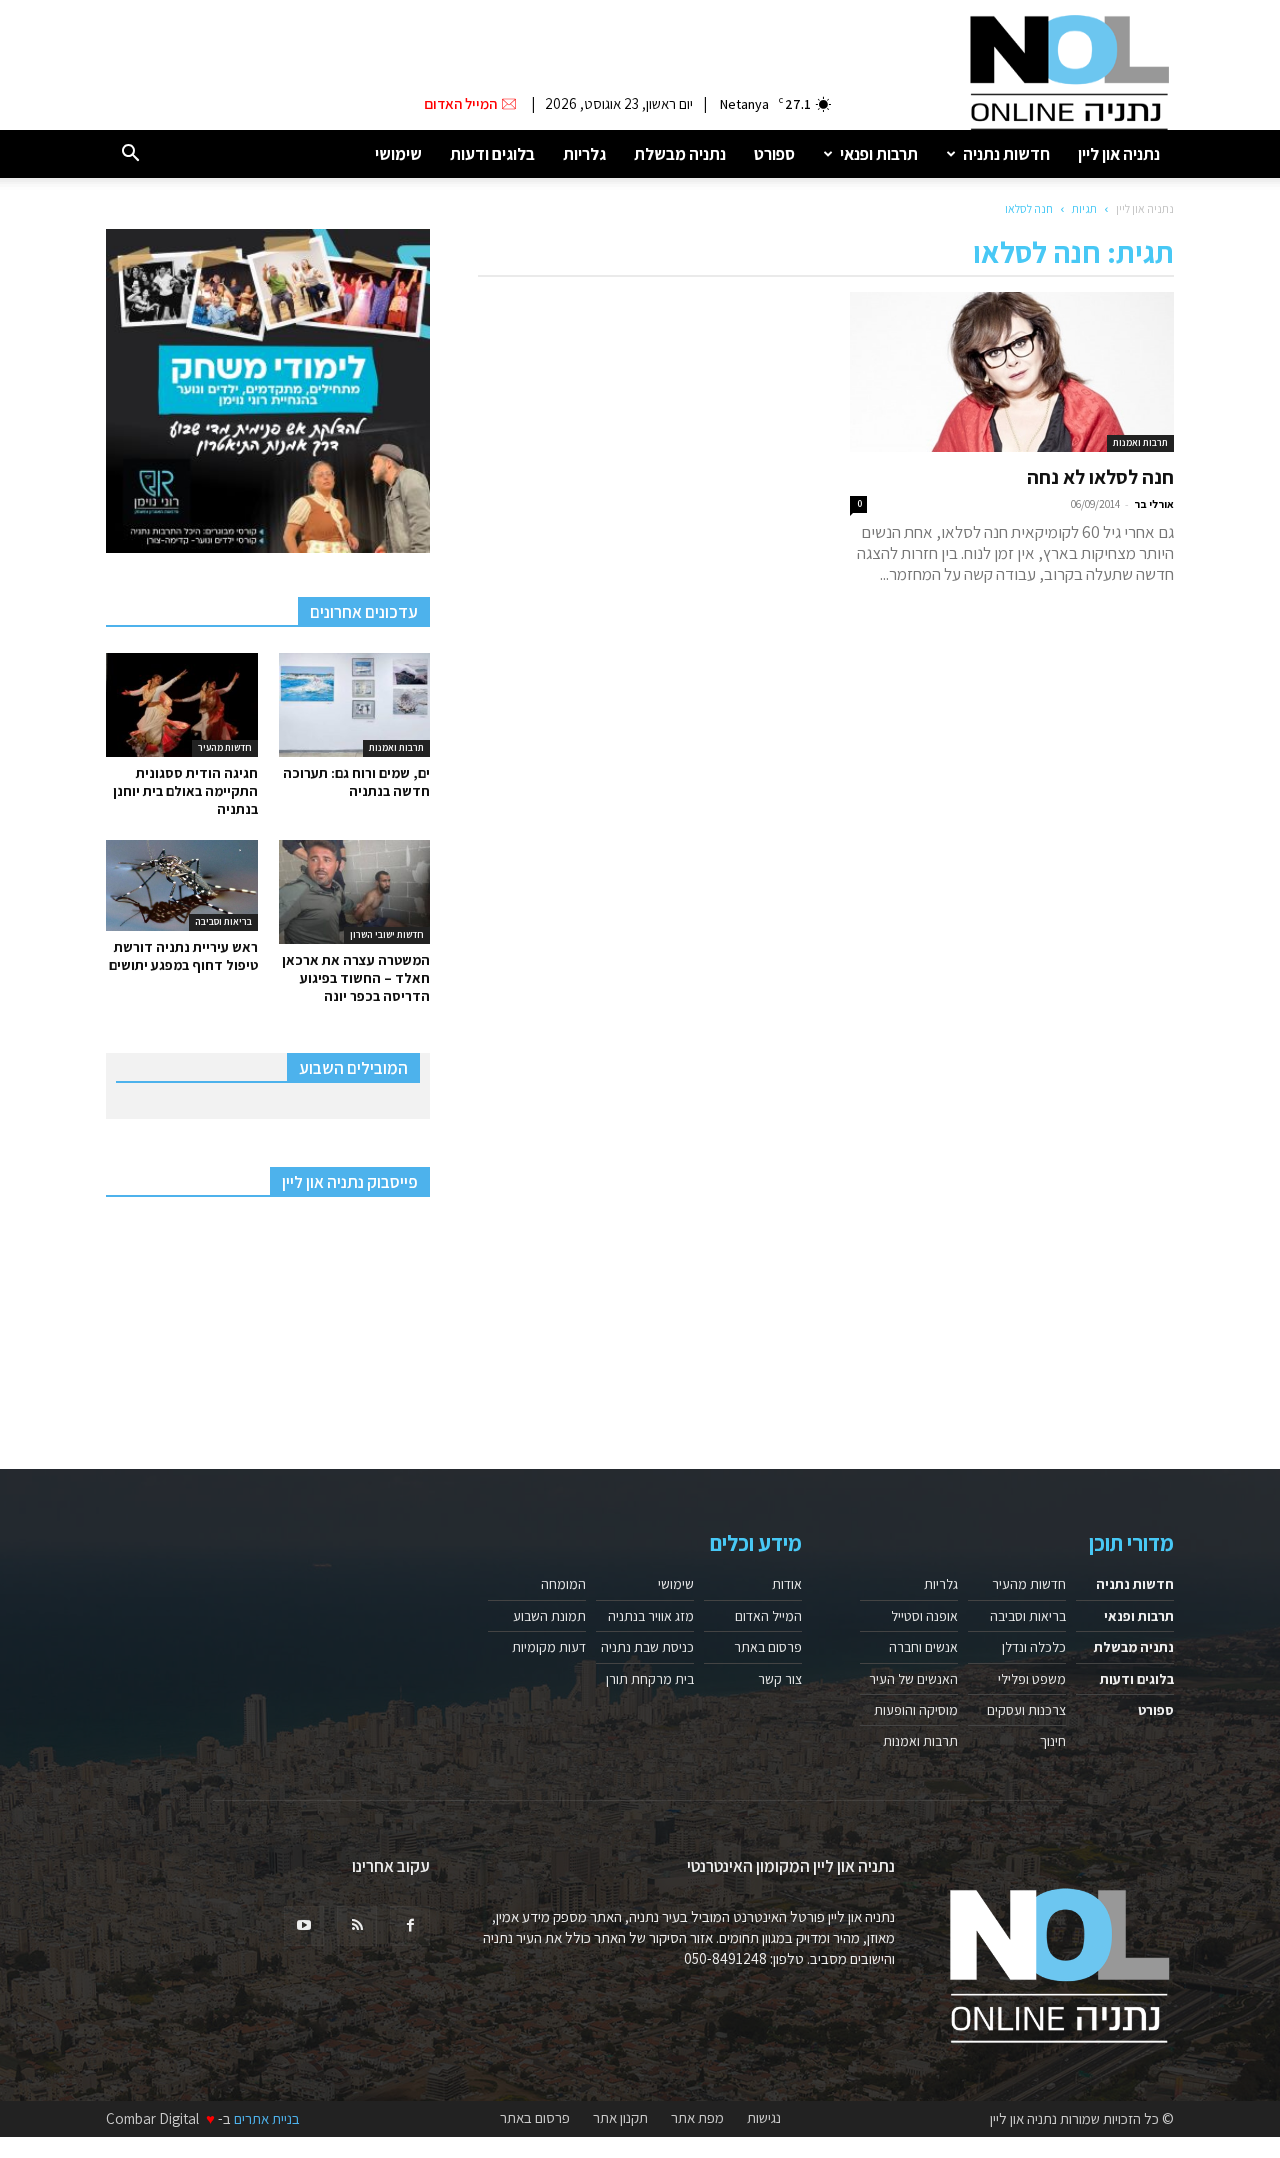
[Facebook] (410, 1926)
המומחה (563, 1584)
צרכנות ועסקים (1026, 1710)
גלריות (584, 154)
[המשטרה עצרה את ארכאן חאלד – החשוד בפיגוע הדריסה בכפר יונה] (355, 892)
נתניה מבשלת (680, 154)
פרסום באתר (768, 1647)
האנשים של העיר (913, 1679)
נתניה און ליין (1119, 154)
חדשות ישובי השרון (387, 934)
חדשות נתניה (1006, 154)
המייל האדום (768, 1616)
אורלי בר (1154, 504)
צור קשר (780, 1679)
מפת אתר (697, 2118)
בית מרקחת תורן (650, 1679)
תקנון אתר (620, 2118)
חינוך (1053, 1741)
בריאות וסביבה (223, 921)
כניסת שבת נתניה (647, 1647)
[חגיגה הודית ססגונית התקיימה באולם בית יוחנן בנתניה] (182, 705)
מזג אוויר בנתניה (651, 1616)
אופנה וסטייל (924, 1616)
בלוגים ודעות (492, 154)
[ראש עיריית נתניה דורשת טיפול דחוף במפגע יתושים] (182, 885)
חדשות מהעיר (225, 747)
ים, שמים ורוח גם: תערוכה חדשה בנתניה (356, 782)
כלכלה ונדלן (1034, 1647)
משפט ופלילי (1032, 1679)
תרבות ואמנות (1140, 442)
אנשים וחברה (923, 1647)
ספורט (774, 154)
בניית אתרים (267, 2118)
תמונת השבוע (549, 1616)
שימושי (398, 154)
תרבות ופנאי (879, 154)
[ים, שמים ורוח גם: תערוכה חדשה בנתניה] (355, 705)
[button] (130, 154)
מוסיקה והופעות (916, 1710)
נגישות (764, 2118)
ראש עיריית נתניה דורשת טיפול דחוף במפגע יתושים (183, 956)
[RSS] (357, 1926)
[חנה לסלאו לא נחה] (1012, 372)
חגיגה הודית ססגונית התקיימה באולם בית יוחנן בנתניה (185, 791)
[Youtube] (304, 1926)
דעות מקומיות (549, 1647)
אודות (787, 1584)
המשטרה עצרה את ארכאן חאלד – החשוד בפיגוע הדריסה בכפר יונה (356, 978)
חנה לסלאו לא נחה (1100, 477)
